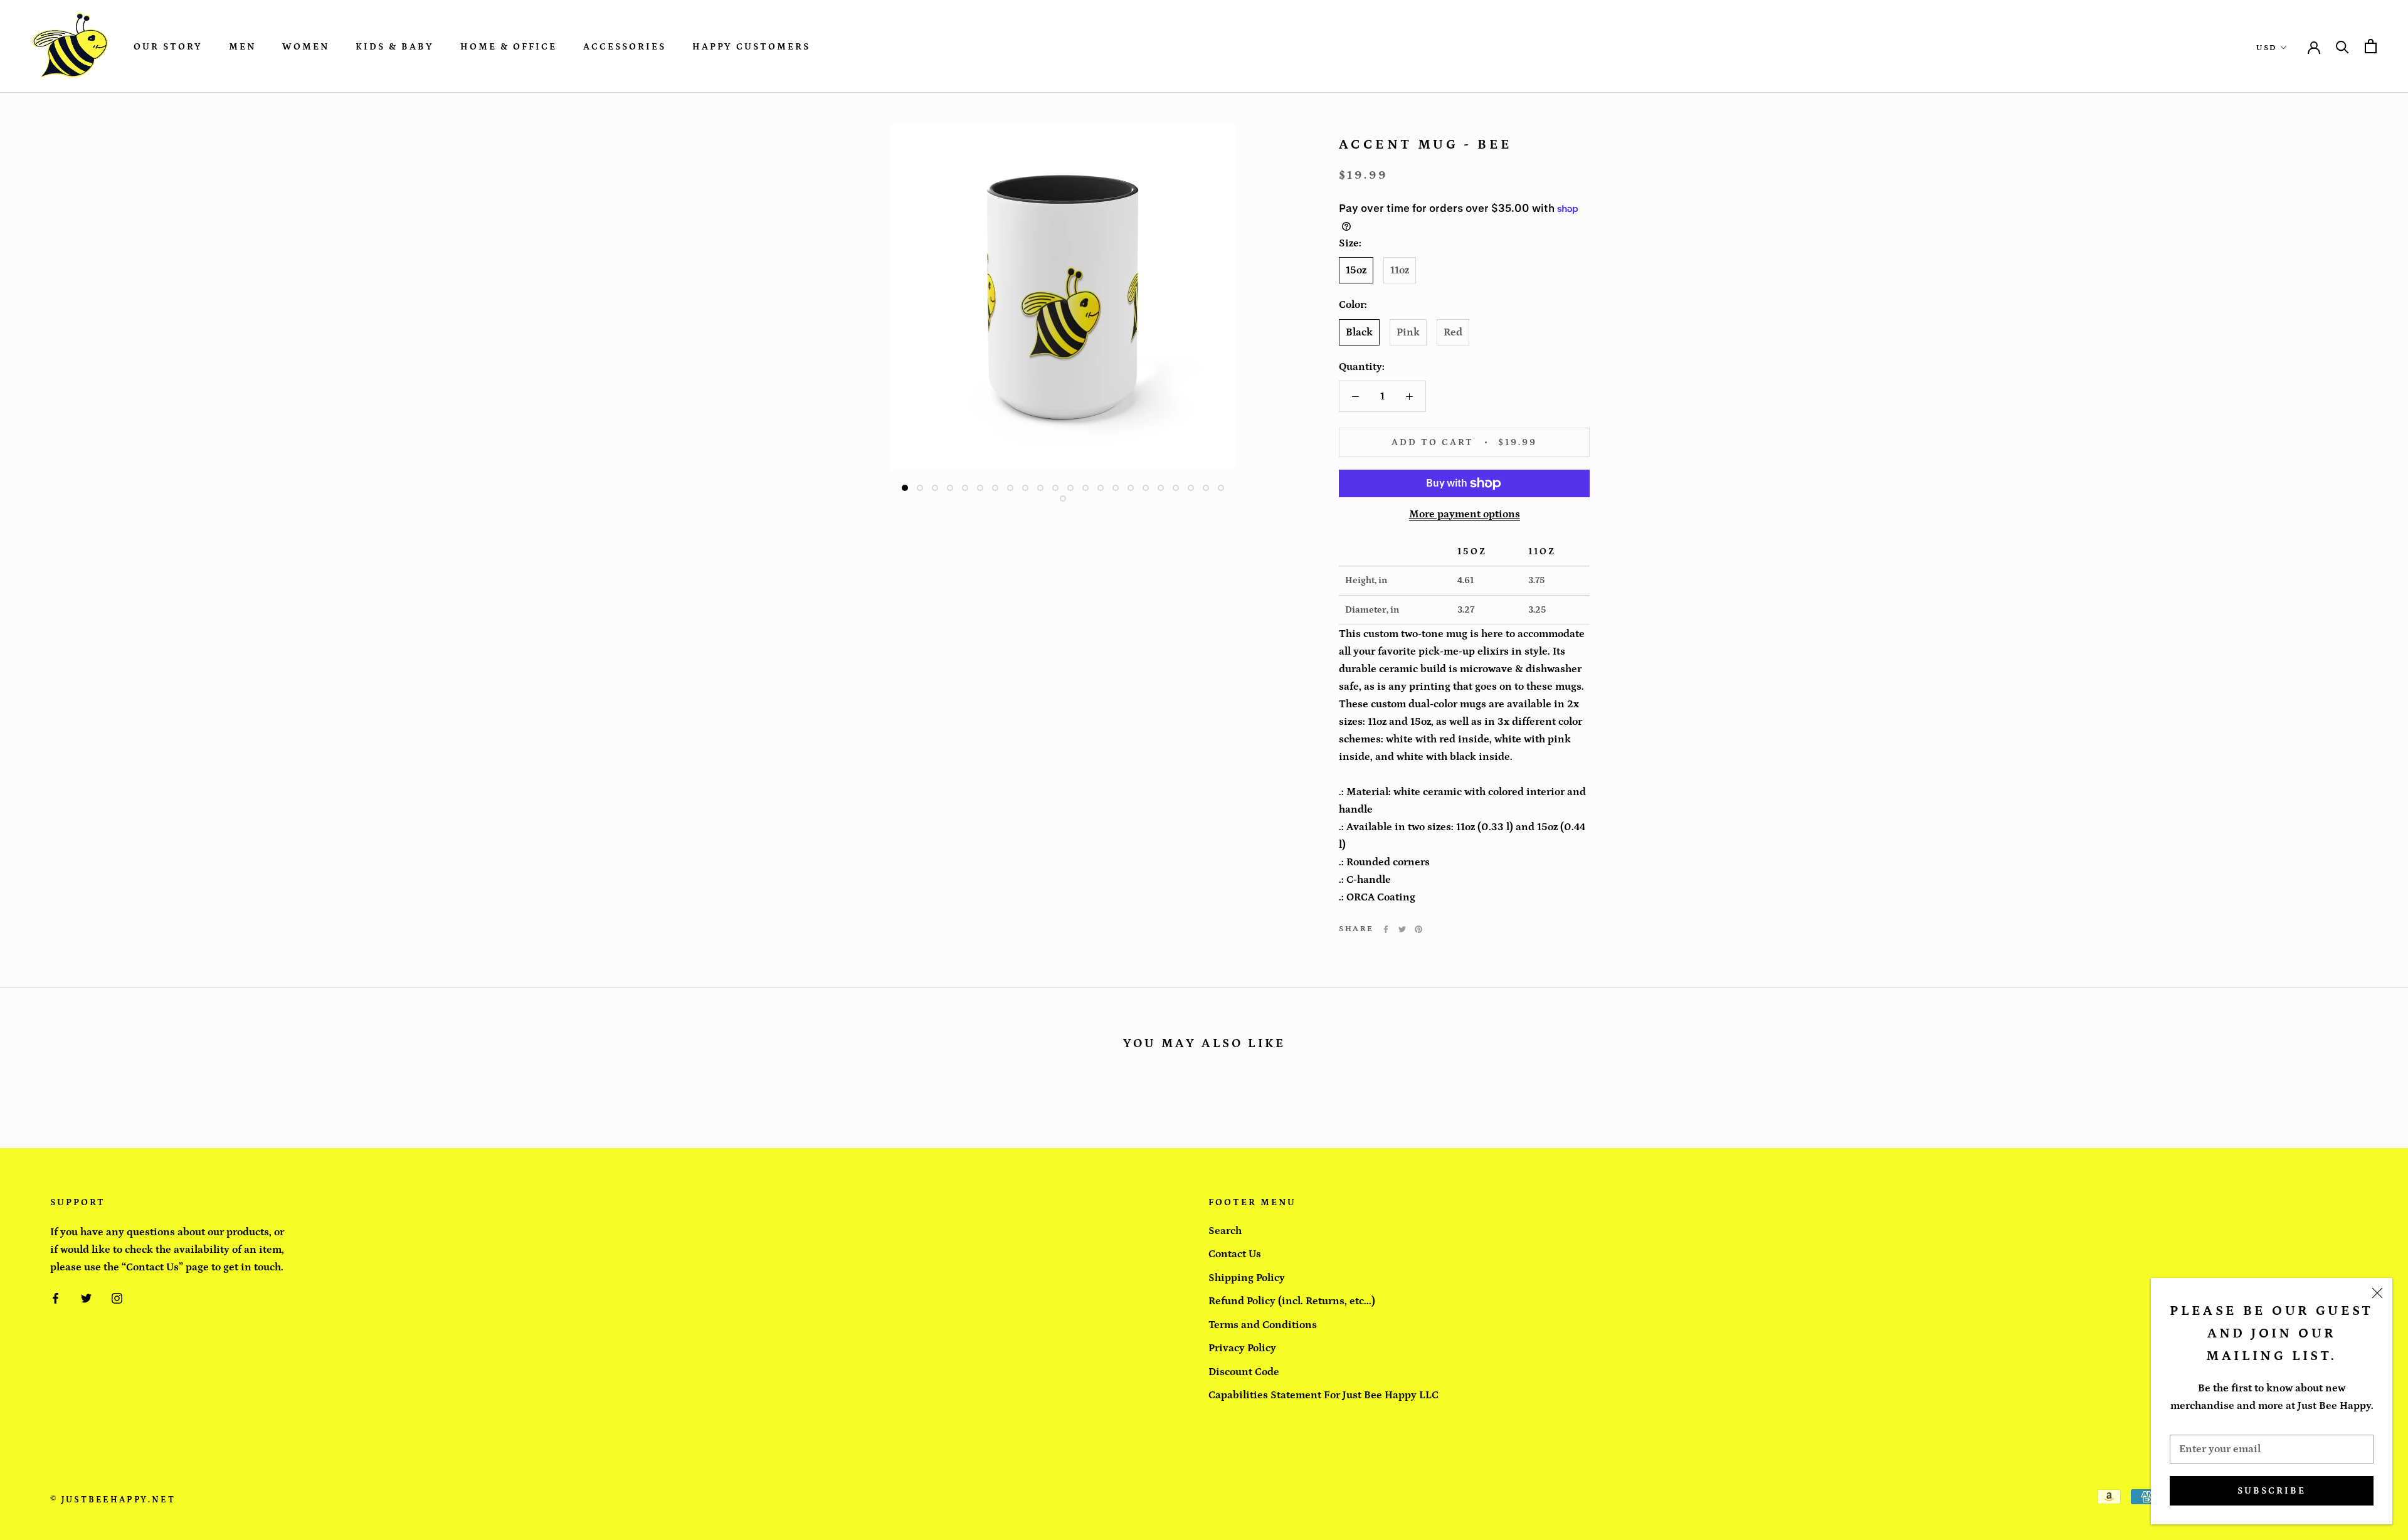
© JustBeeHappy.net (113, 1500)
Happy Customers (751, 47)
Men (242, 47)
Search (1225, 1231)
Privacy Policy (1242, 1348)
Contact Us (1235, 1254)
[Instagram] (117, 1297)
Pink (1408, 332)
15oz (1356, 270)
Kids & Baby (395, 47)
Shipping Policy (1247, 1278)
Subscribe (2272, 1491)
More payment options (1465, 514)
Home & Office (509, 47)
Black (1359, 332)
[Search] (2342, 46)
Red (1453, 332)
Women (306, 47)
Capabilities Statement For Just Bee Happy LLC (1323, 1395)
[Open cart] (2371, 46)
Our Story (168, 47)
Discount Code (1244, 1372)
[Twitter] (1402, 929)
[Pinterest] (1418, 929)
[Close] (2377, 1293)
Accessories (625, 47)
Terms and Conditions (1263, 1325)
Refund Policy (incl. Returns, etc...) (1292, 1301)
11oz (1400, 270)
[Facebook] (1386, 929)
